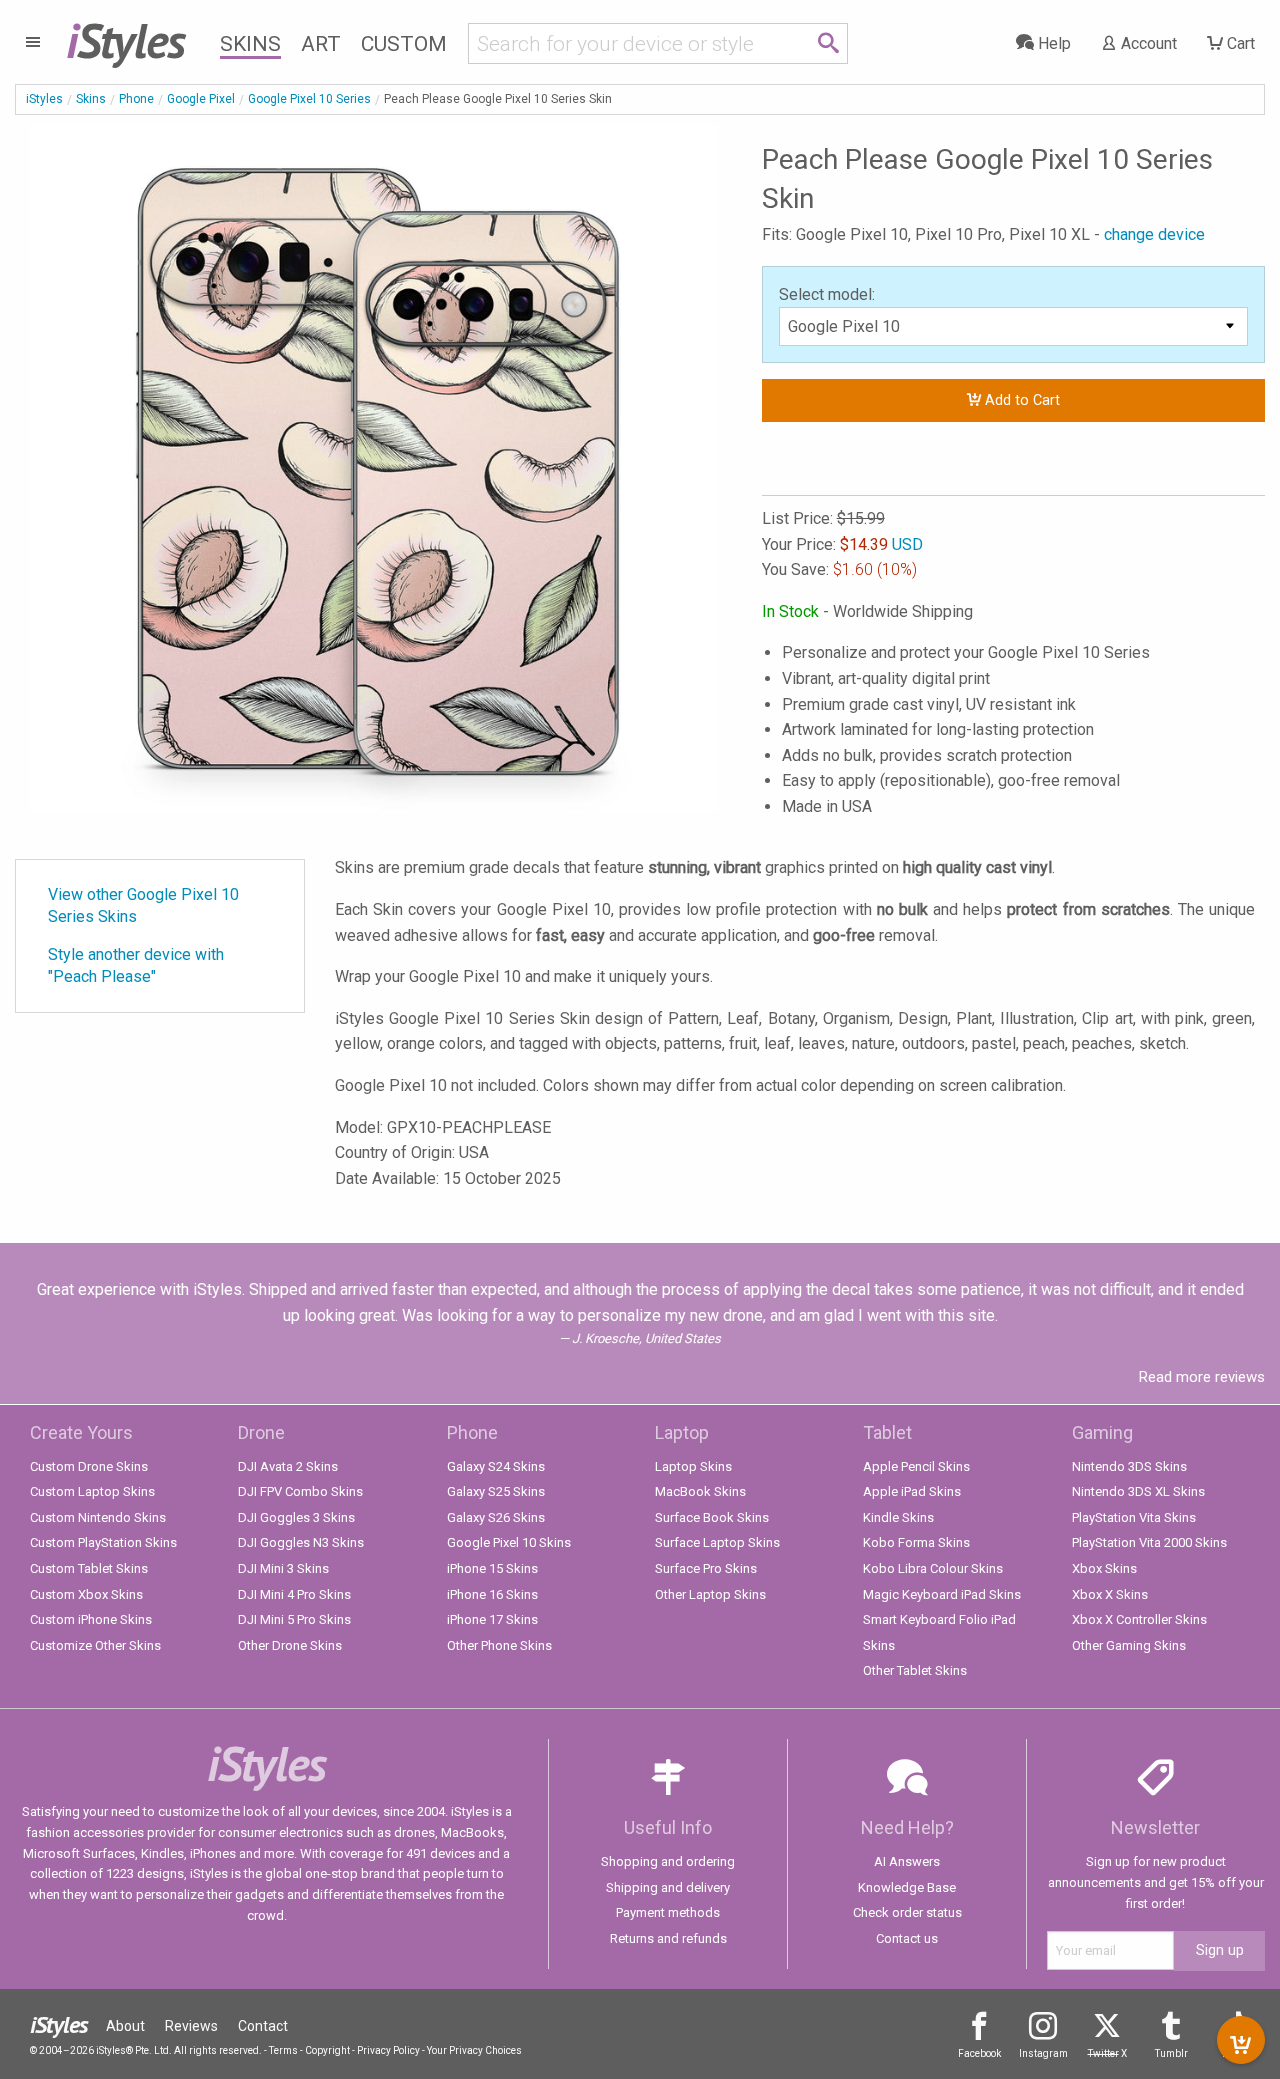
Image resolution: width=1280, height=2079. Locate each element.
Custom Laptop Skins (92, 1491)
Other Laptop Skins (710, 1594)
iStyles (44, 99)
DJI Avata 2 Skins (288, 1466)
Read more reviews (1202, 1377)
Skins (250, 44)
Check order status (907, 1912)
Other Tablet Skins (915, 1670)
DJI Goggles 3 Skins (296, 1517)
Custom (404, 44)
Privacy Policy (388, 2050)
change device (1154, 234)
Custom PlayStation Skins (103, 1542)
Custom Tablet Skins (89, 1568)
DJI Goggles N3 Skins (301, 1542)
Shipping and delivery (668, 1887)
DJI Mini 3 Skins (283, 1568)
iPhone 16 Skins (492, 1594)
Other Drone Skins (290, 1645)
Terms (283, 2050)
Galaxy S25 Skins (496, 1491)
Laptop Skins (693, 1466)
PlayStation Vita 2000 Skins (1149, 1542)
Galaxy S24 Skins (496, 1466)
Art (321, 44)
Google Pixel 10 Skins (509, 1542)
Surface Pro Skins (706, 1568)
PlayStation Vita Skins (1134, 1517)
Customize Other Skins (95, 1645)
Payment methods (668, 1912)
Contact (263, 2026)
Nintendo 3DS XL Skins (1138, 1491)
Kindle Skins (898, 1517)
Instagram (1043, 2053)
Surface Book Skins (712, 1517)
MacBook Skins (700, 1491)
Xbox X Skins (1110, 1594)
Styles (125, 40)
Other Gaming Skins (1129, 1645)
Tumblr (1171, 2053)
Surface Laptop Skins (717, 1542)
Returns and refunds (668, 1938)
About (125, 2026)
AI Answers (907, 1861)
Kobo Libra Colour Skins (933, 1568)
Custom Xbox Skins (86, 1594)
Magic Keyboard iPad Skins (942, 1594)
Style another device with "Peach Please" (136, 965)
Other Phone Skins (499, 1645)
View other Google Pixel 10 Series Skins (143, 905)
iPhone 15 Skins (492, 1568)
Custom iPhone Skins (91, 1619)
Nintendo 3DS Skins (1129, 1466)
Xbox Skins (1104, 1568)
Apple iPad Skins (912, 1491)
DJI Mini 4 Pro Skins (294, 1594)
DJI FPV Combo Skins (300, 1491)
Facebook (979, 2053)
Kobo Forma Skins (916, 1542)
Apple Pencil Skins (916, 1466)
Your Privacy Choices (474, 2050)
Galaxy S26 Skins (496, 1517)
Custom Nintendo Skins (98, 1517)
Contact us (907, 1938)
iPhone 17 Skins (492, 1619)
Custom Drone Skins (89, 1466)
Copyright (327, 2050)
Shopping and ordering (668, 1861)
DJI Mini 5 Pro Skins (294, 1619)
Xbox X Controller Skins (1139, 1619)
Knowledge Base (907, 1887)
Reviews (191, 2026)
